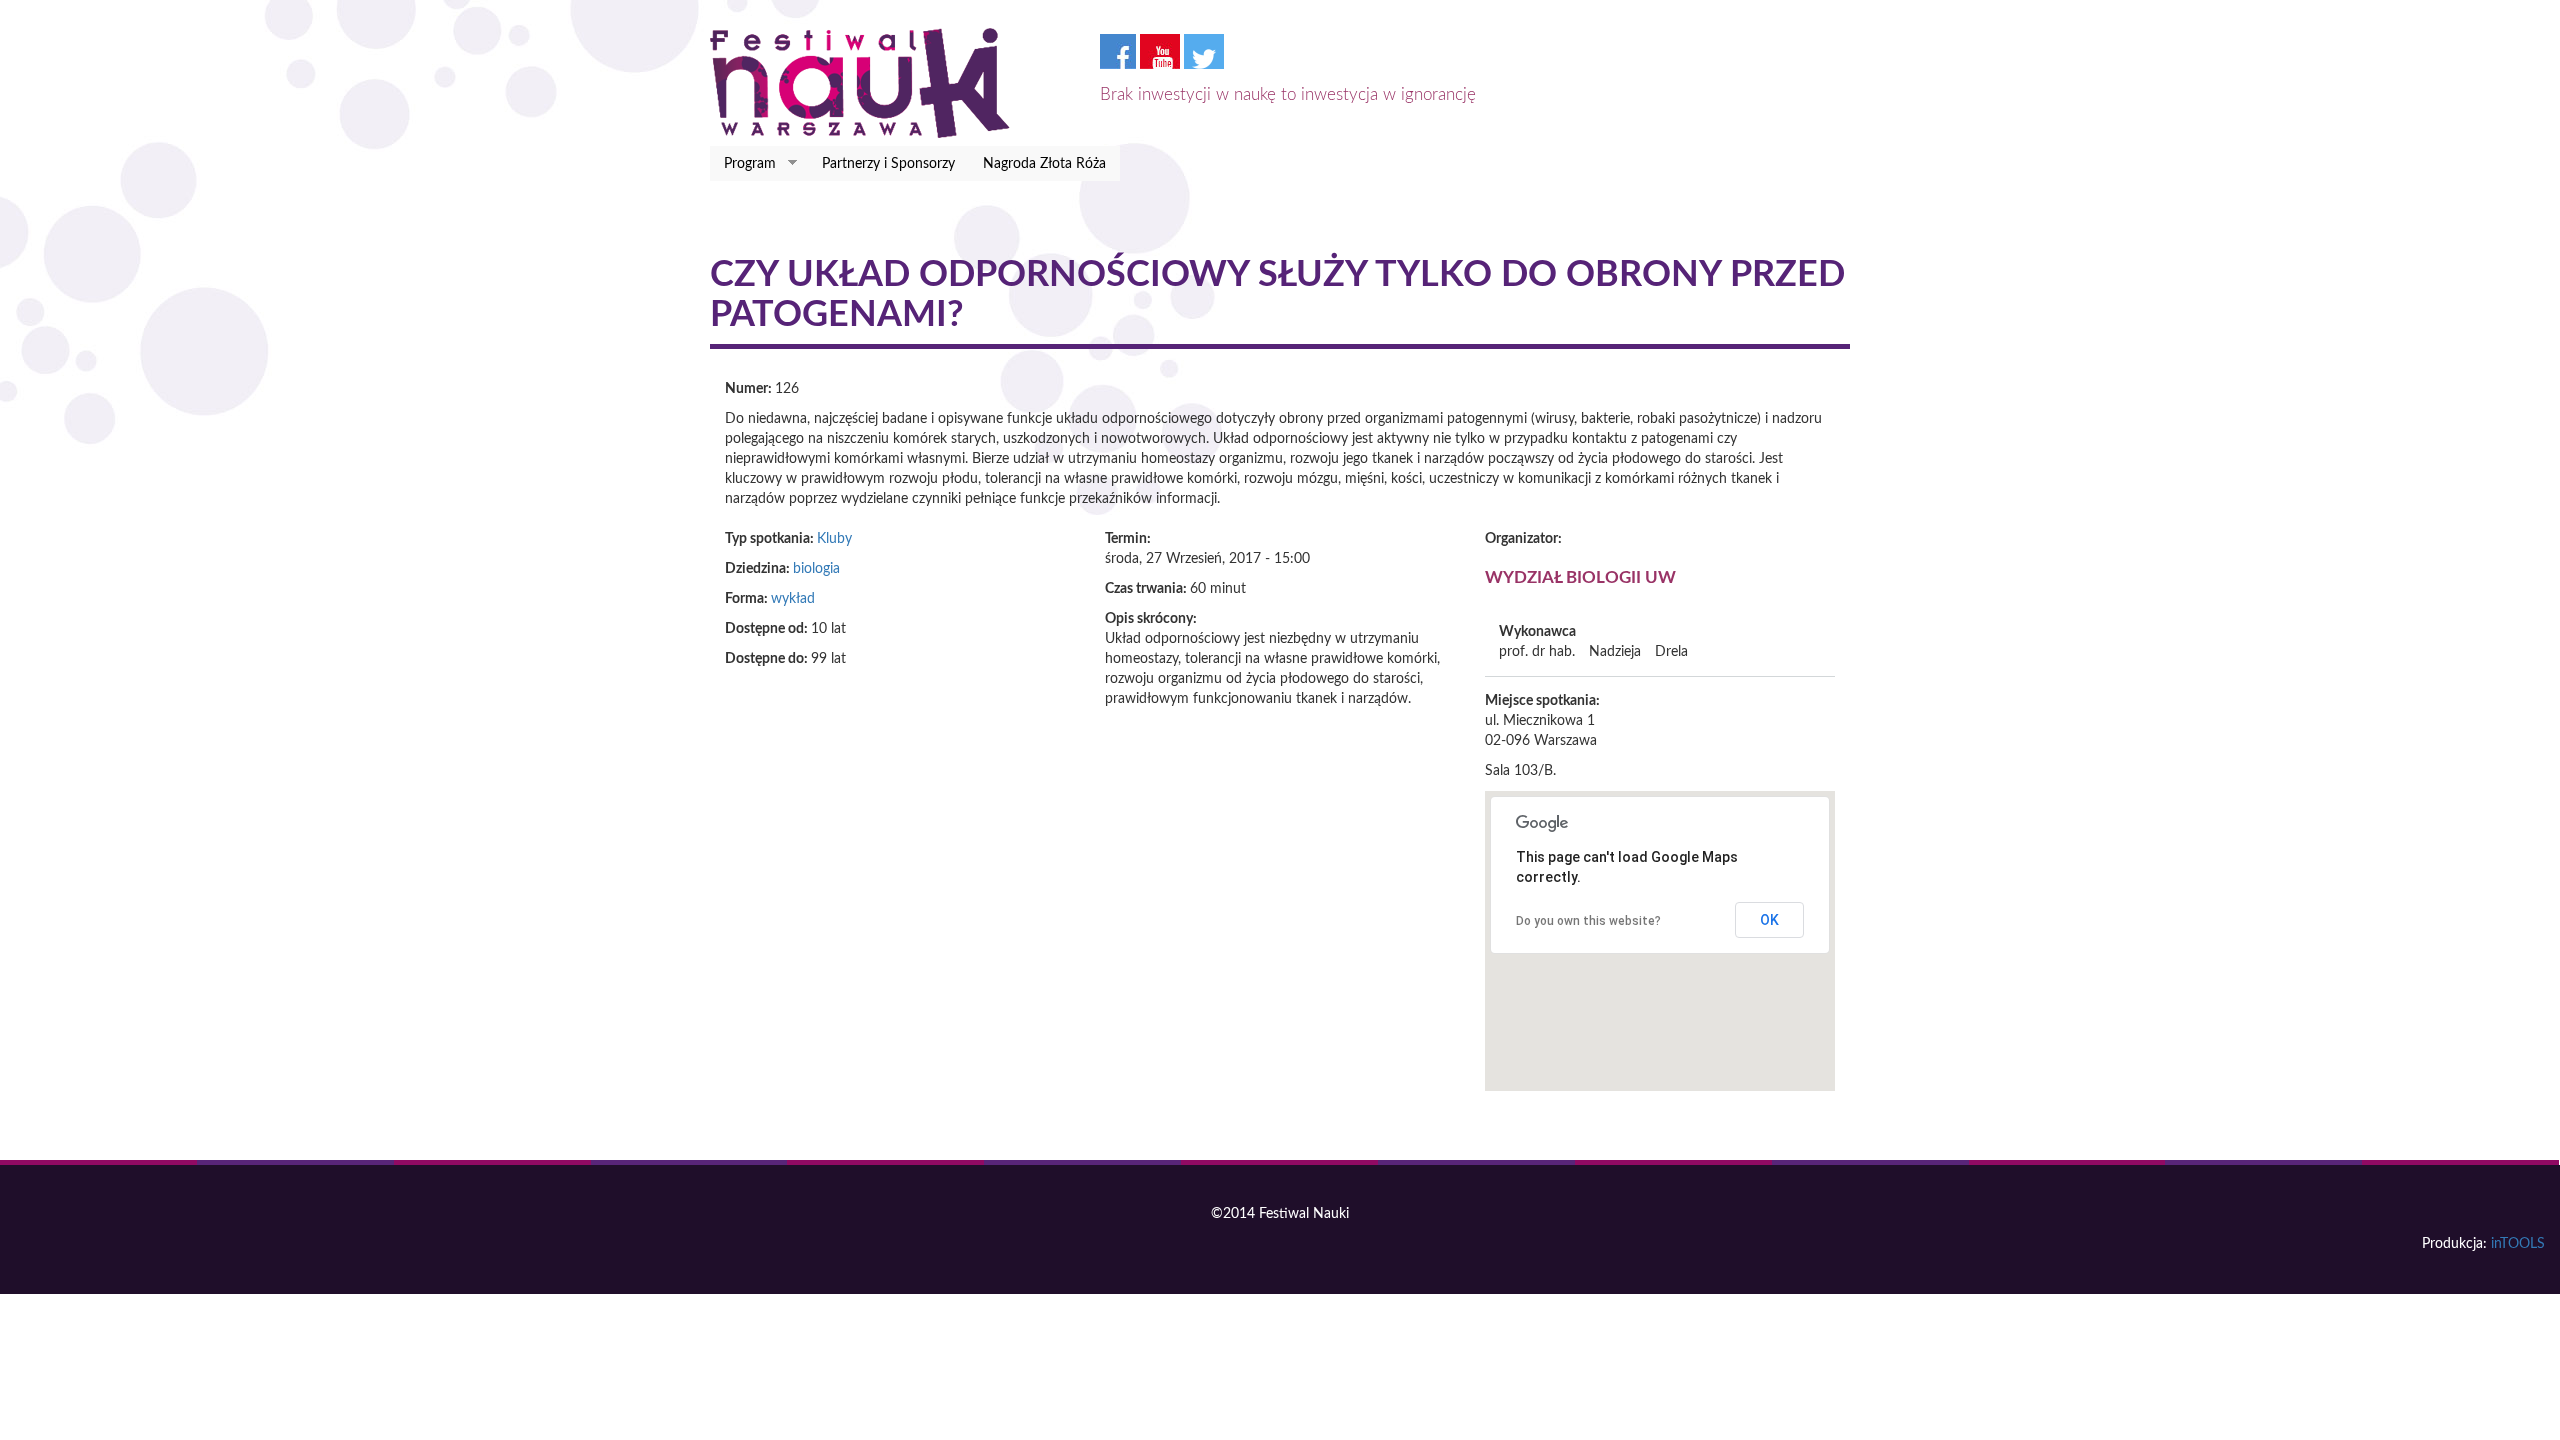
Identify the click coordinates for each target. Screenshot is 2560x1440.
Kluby (834, 539)
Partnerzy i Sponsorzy (888, 164)
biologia (816, 569)
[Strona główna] (867, 83)
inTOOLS (2518, 1244)
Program (743, 164)
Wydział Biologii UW (1580, 577)
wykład (793, 599)
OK (1769, 920)
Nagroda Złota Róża (1044, 164)
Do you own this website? (1588, 921)
